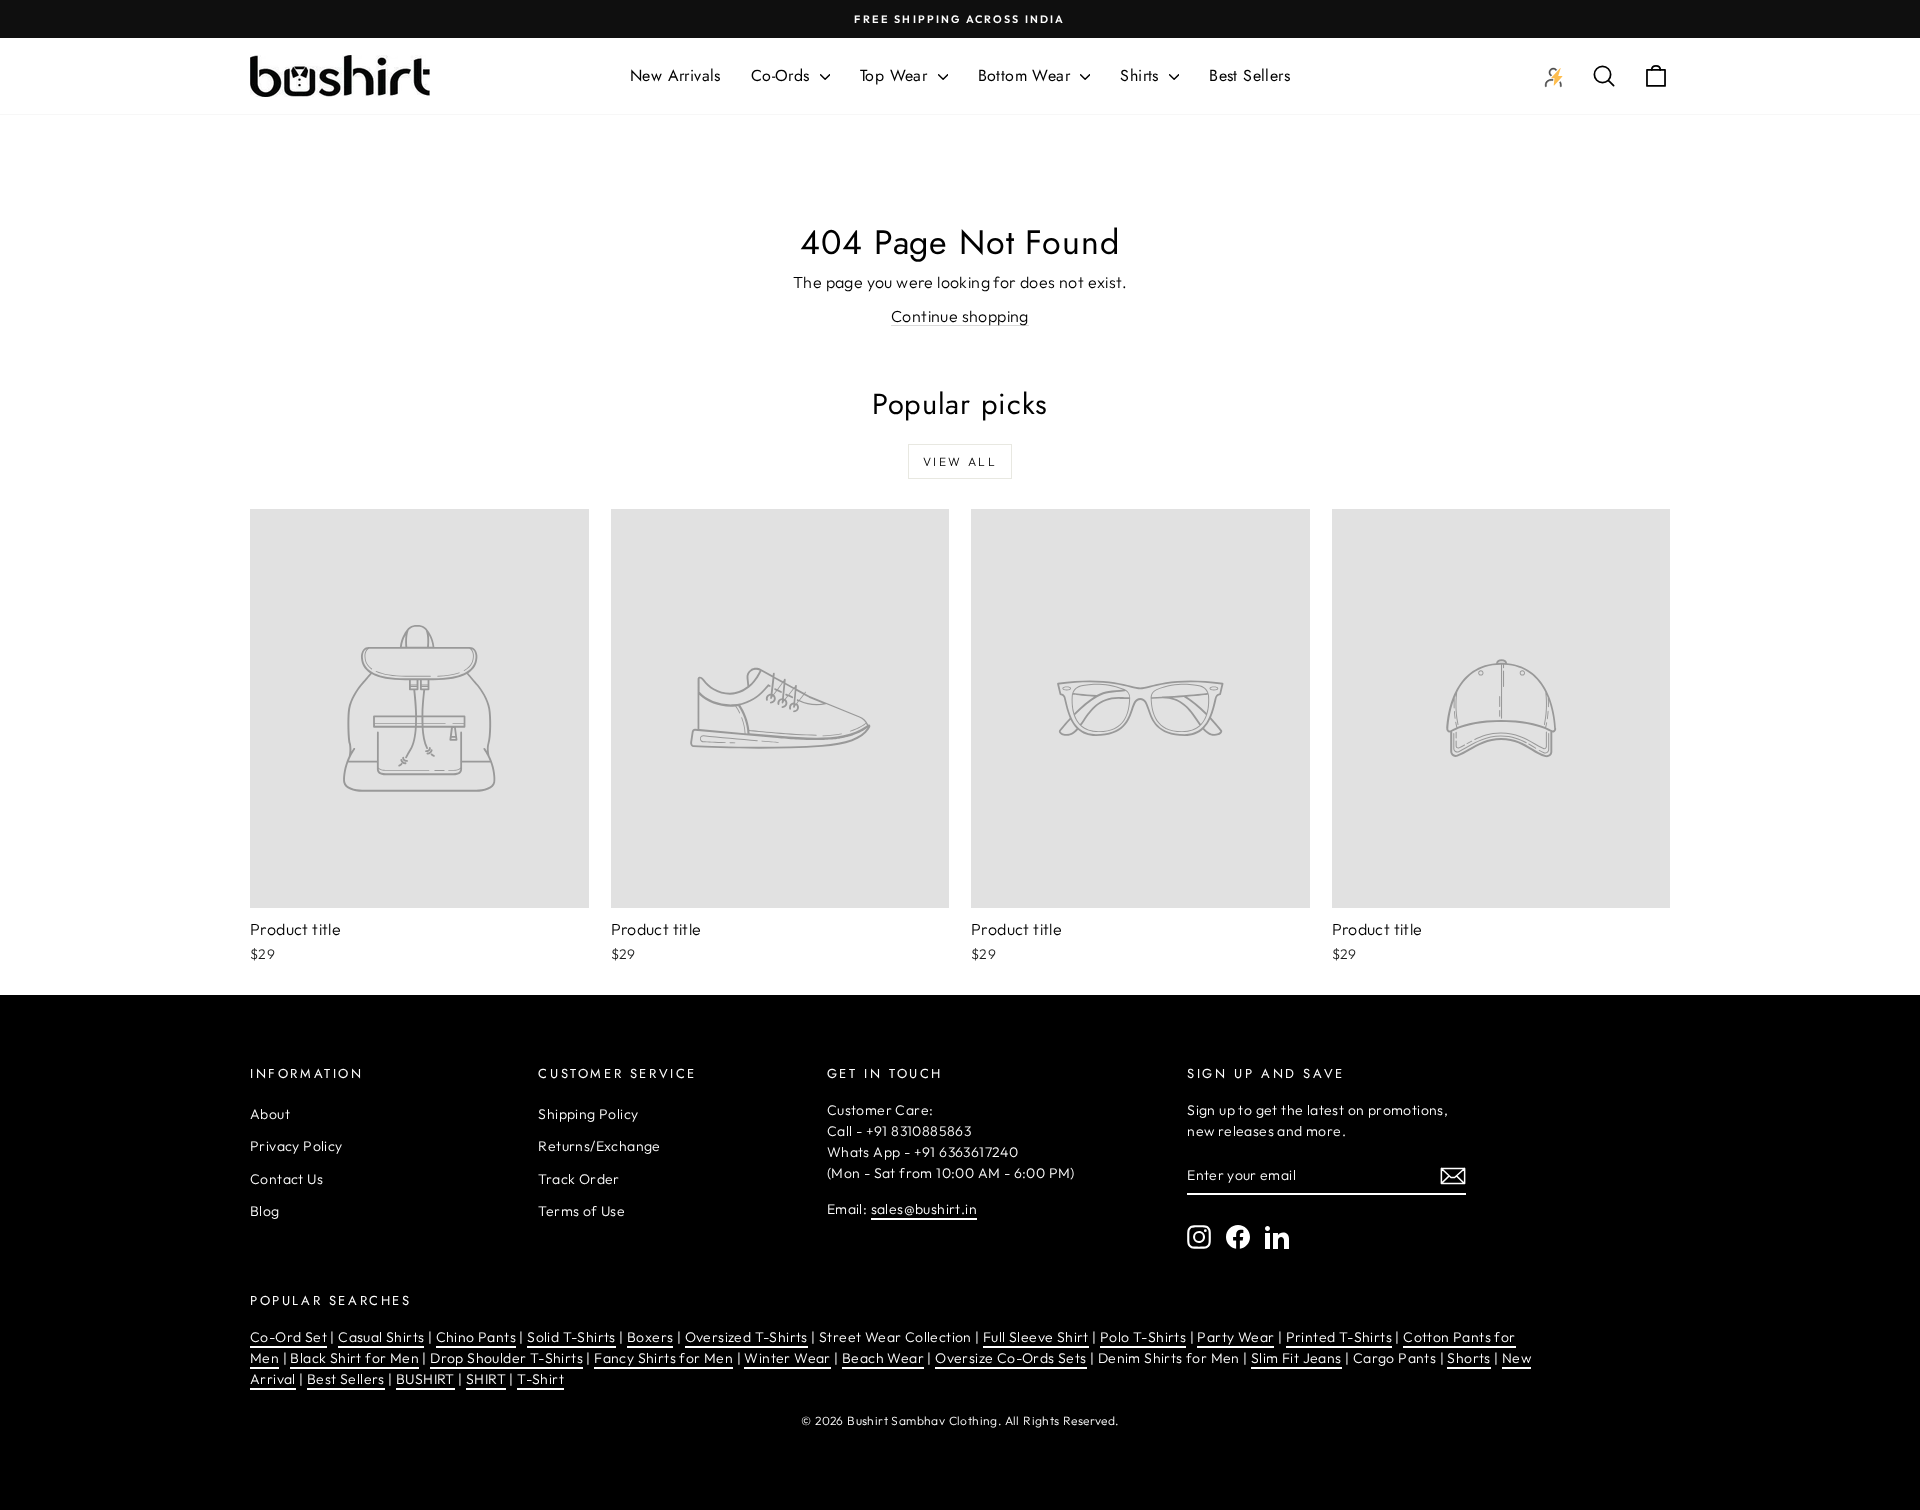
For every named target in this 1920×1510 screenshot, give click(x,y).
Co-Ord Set (288, 1337)
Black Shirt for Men (354, 1358)
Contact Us (286, 1179)
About (270, 1114)
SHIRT (486, 1379)
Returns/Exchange (599, 1146)
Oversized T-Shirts (746, 1337)
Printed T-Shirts (1339, 1337)
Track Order (578, 1179)
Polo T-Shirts (1143, 1337)
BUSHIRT (425, 1379)
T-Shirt (540, 1379)
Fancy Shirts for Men (663, 1358)
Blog (265, 1211)
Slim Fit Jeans (1296, 1358)
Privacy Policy (296, 1146)
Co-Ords (783, 75)
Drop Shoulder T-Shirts (506, 1358)
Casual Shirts (381, 1337)
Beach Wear (883, 1358)
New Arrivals (675, 75)
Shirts (1142, 75)
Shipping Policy (588, 1114)
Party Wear (1235, 1337)
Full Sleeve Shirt (1036, 1337)
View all (960, 461)
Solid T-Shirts (571, 1337)
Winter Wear (787, 1358)
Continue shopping (960, 316)
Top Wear (896, 75)
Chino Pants (476, 1337)
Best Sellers (1249, 75)
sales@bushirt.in (924, 1209)
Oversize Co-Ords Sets (1010, 1358)
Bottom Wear (1027, 75)
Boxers (650, 1337)
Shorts (1468, 1358)
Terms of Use (581, 1211)
